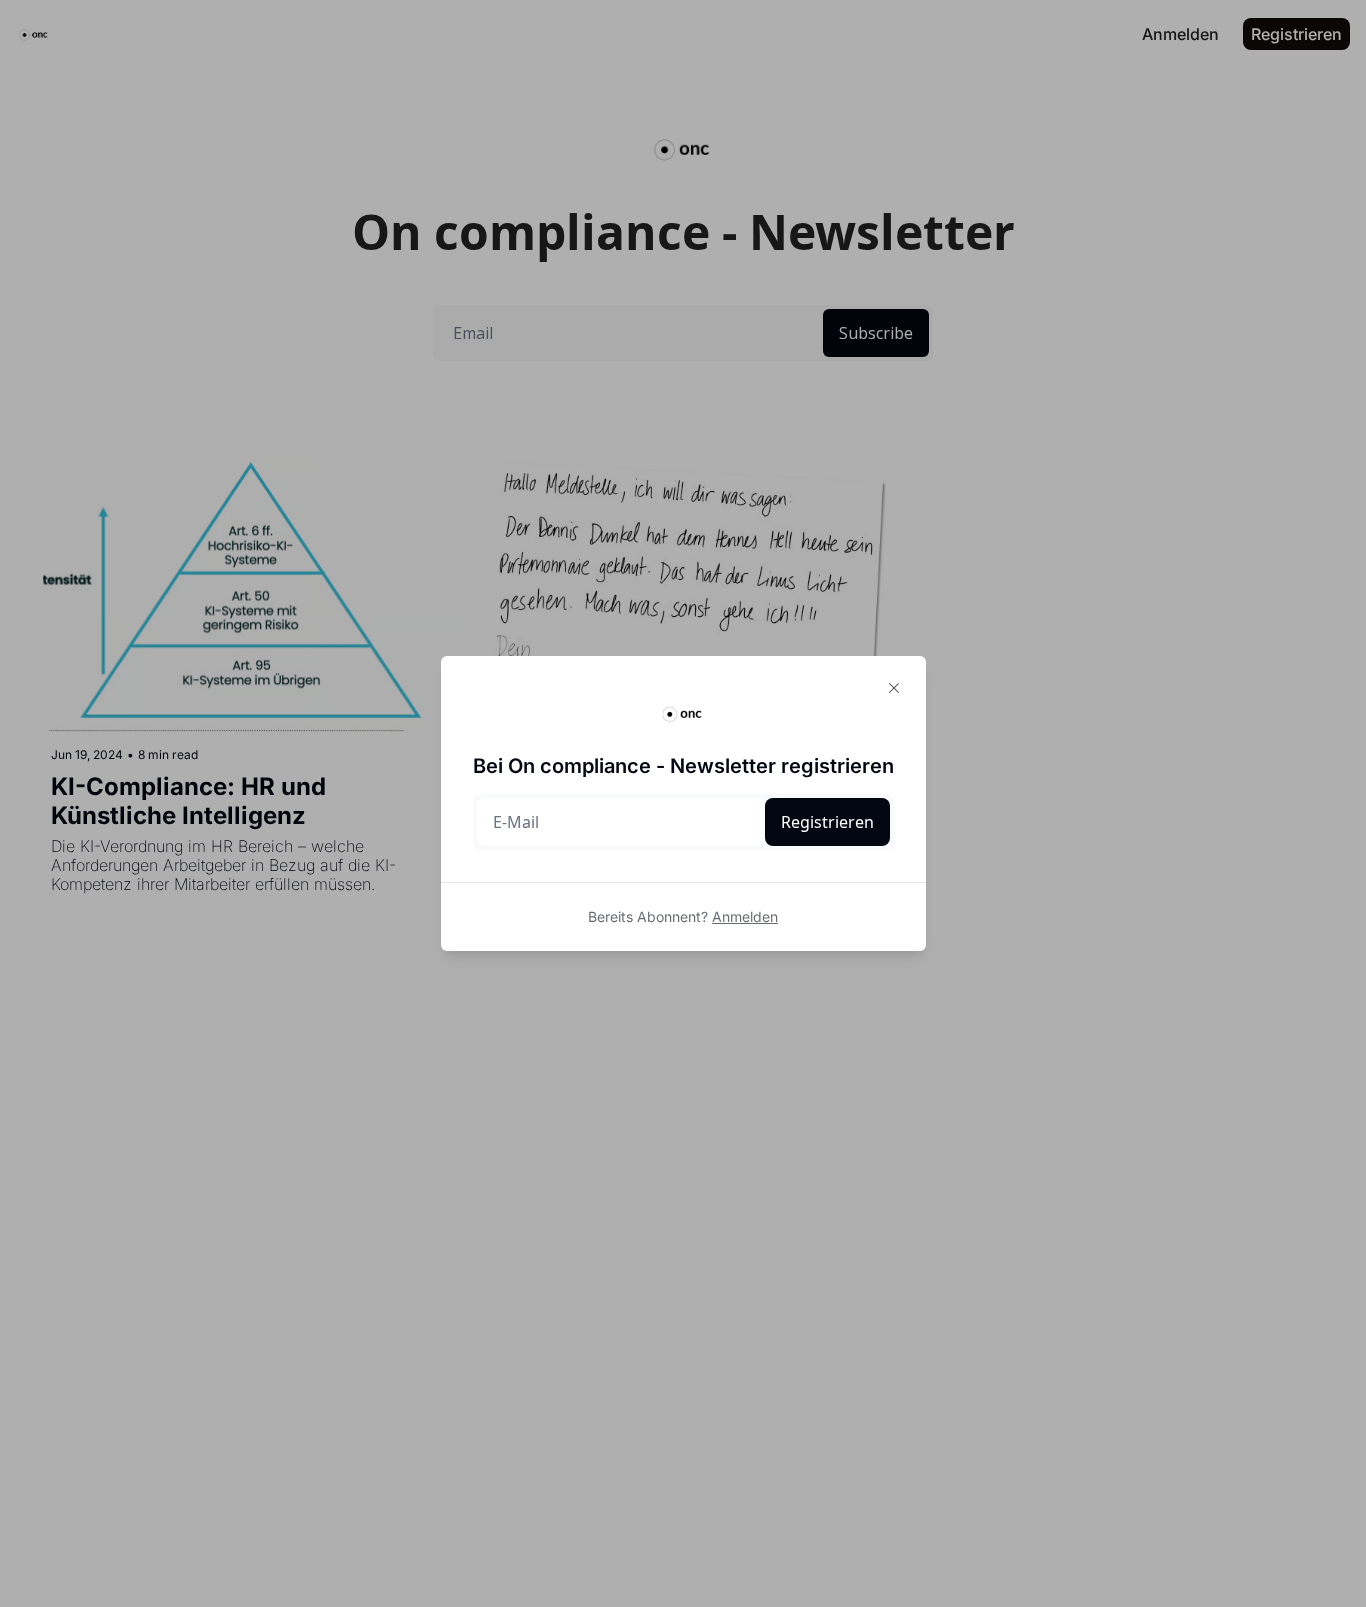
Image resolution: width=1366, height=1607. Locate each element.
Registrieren (827, 822)
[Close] (894, 688)
